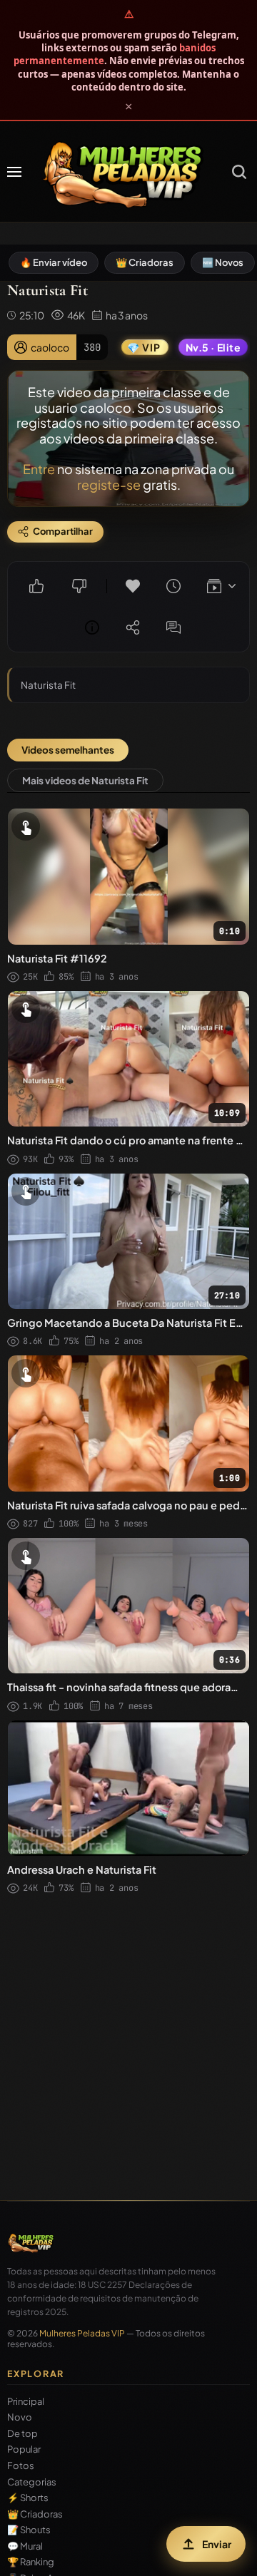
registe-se (109, 484)
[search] (239, 172)
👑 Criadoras (145, 262)
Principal (26, 2402)
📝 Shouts (29, 2530)
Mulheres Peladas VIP (82, 2333)
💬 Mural (25, 2546)
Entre (39, 469)
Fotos (21, 2466)
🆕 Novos (223, 262)
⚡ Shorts (28, 2498)
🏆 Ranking (31, 2562)
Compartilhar (133, 627)
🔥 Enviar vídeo (54, 262)
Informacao (92, 627)
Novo (20, 2417)
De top (22, 2434)
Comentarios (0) (173, 627)
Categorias (32, 2482)
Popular (24, 2449)
